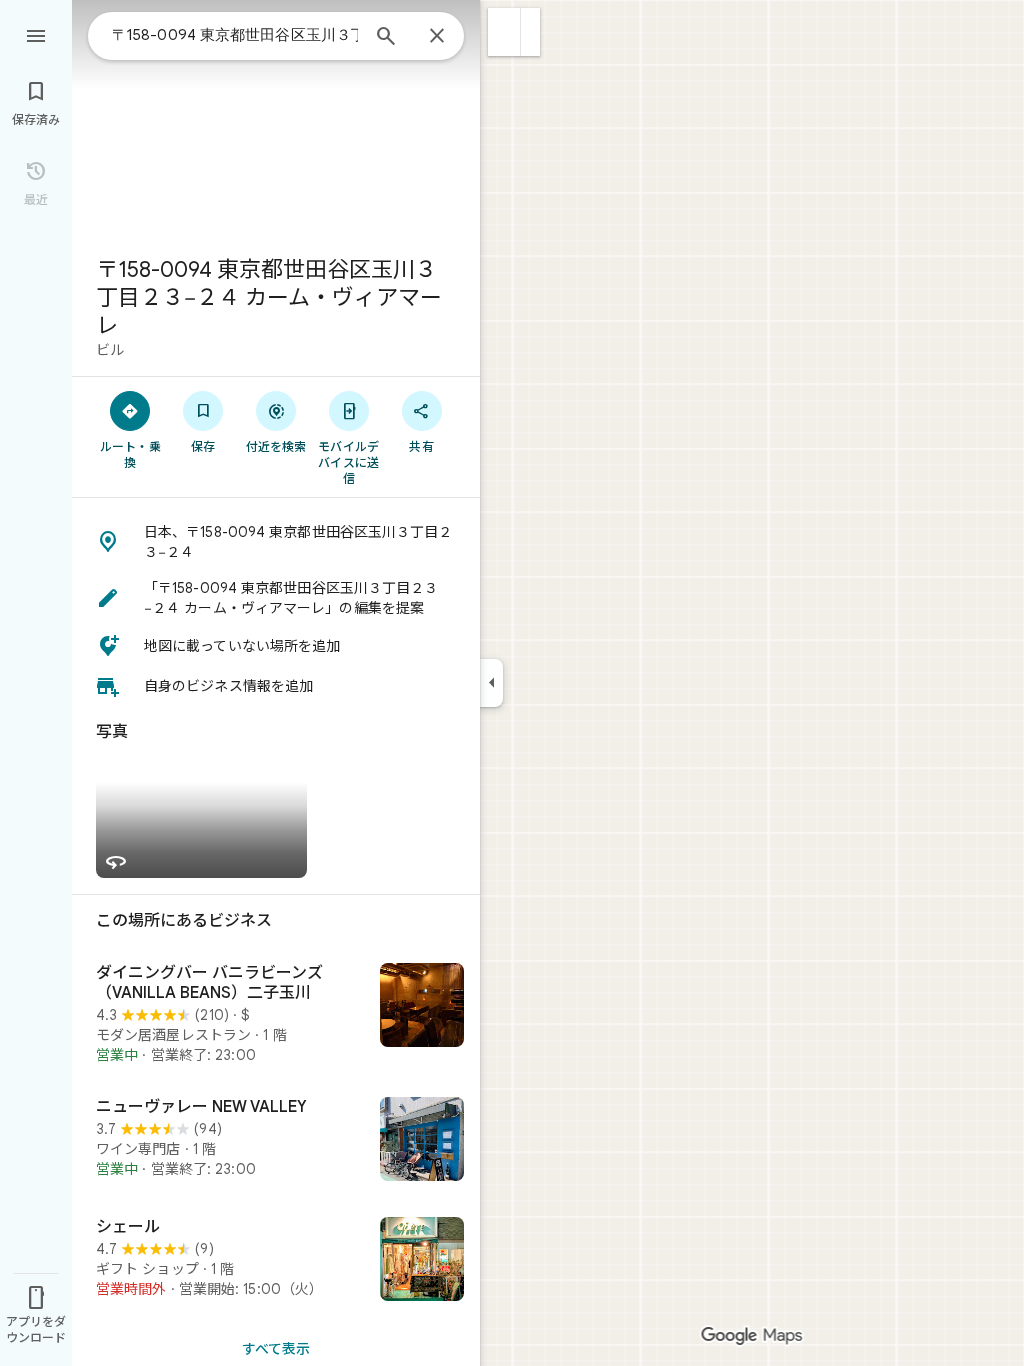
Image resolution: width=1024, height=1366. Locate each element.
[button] (504, 32)
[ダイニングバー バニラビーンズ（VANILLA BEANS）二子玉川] (276, 1014)
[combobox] (235, 35)
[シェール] (276, 1261)
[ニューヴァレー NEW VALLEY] (276, 1141)
